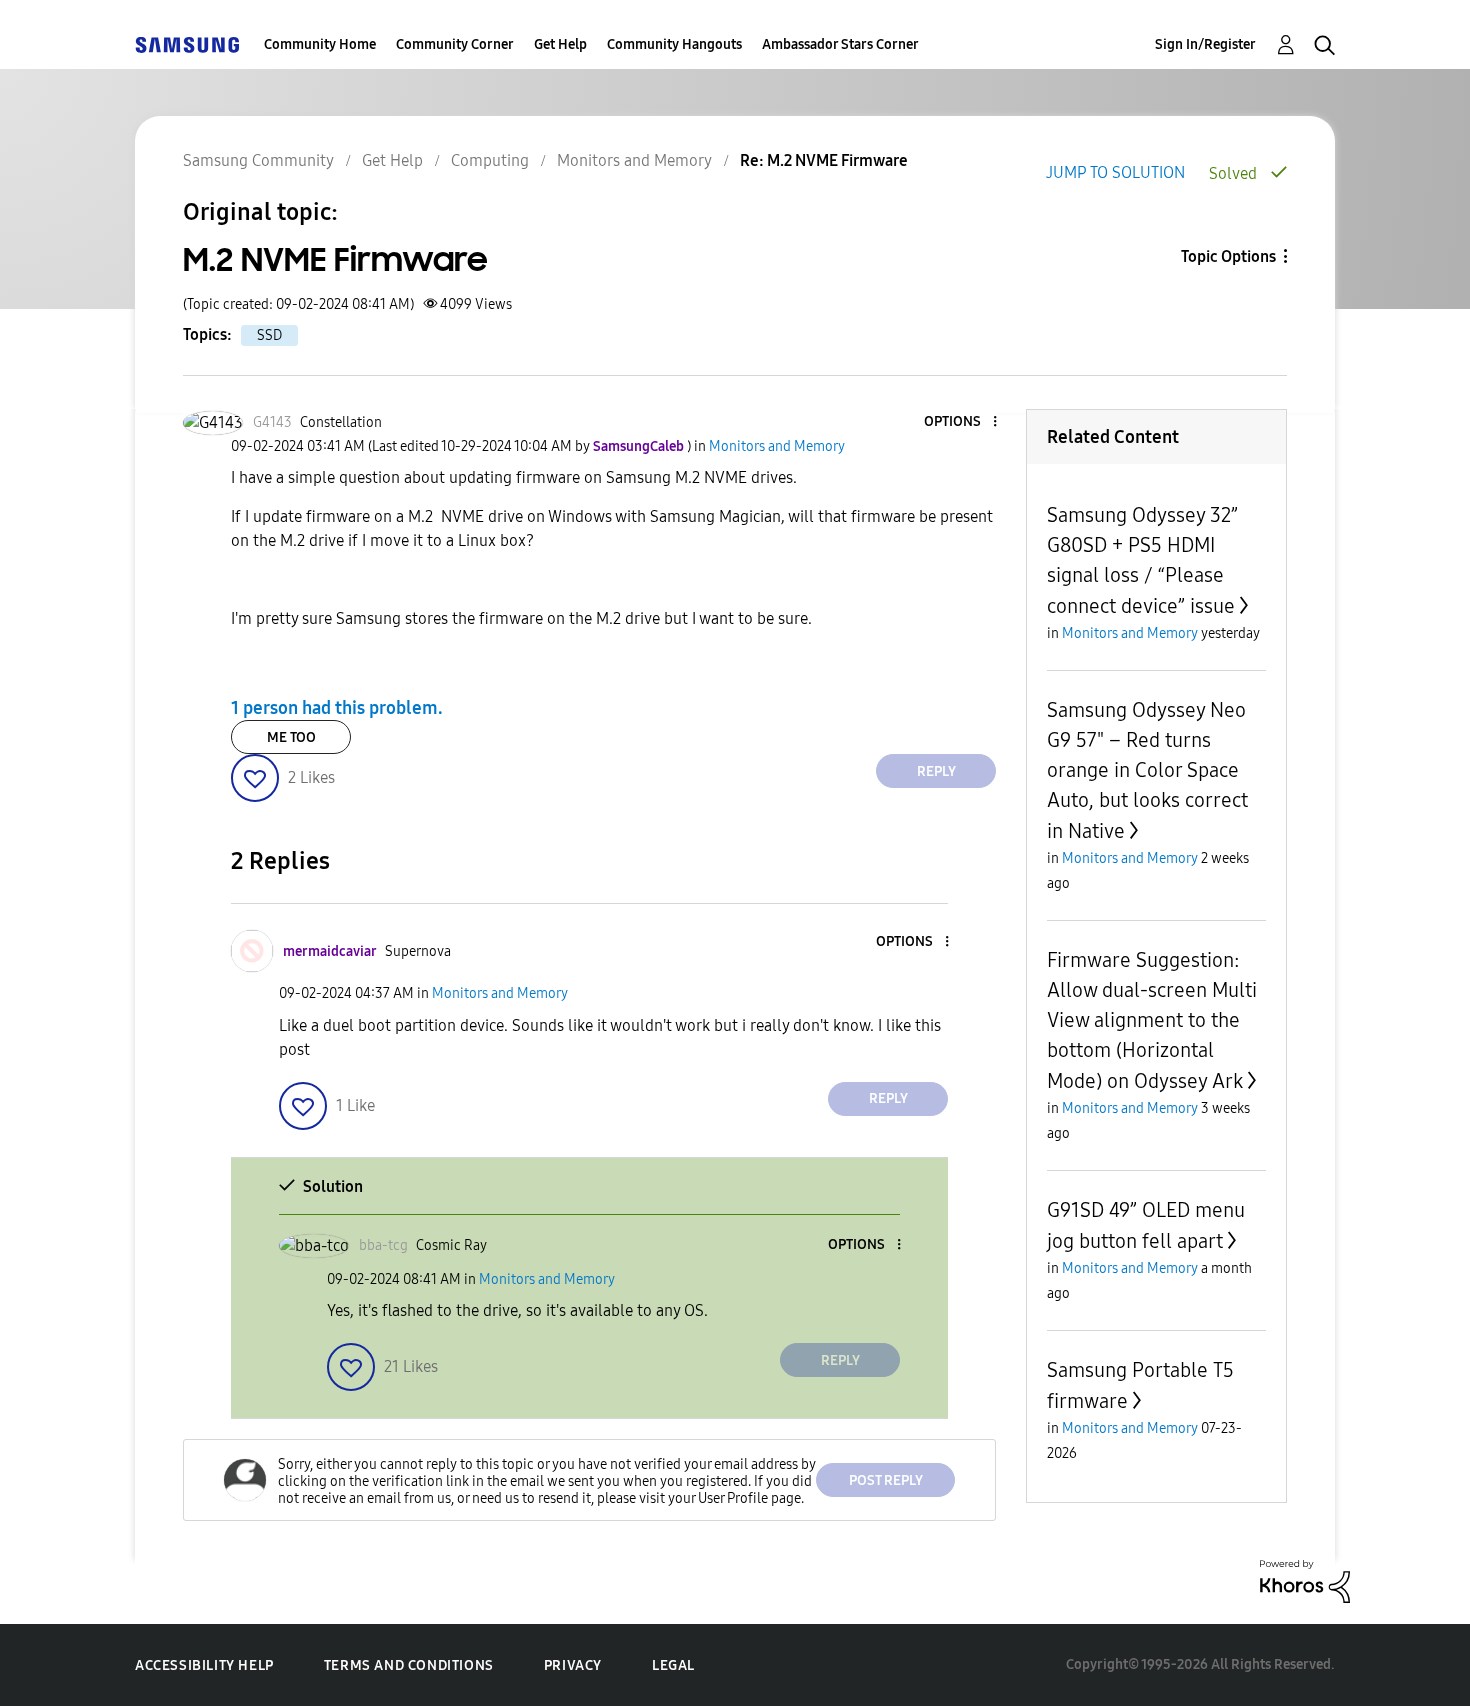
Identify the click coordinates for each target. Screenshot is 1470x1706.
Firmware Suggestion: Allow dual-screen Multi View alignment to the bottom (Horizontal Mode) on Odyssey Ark (1152, 1020)
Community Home (320, 44)
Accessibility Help (204, 1665)
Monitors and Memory (634, 160)
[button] (962, 422)
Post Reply (886, 1480)
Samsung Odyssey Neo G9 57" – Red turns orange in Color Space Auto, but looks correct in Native (1147, 770)
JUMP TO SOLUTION (1115, 172)
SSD (269, 335)
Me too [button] (291, 737)
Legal (673, 1665)
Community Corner (455, 44)
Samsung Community (258, 160)
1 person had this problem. (337, 708)
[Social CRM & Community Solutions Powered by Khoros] (1305, 1580)
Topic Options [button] (1228, 256)
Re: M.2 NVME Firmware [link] (824, 160)
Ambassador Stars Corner (840, 44)
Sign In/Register (1205, 44)
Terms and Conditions (409, 1665)
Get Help (560, 44)
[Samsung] (187, 44)
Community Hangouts (674, 44)
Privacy (573, 1665)
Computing (490, 160)
